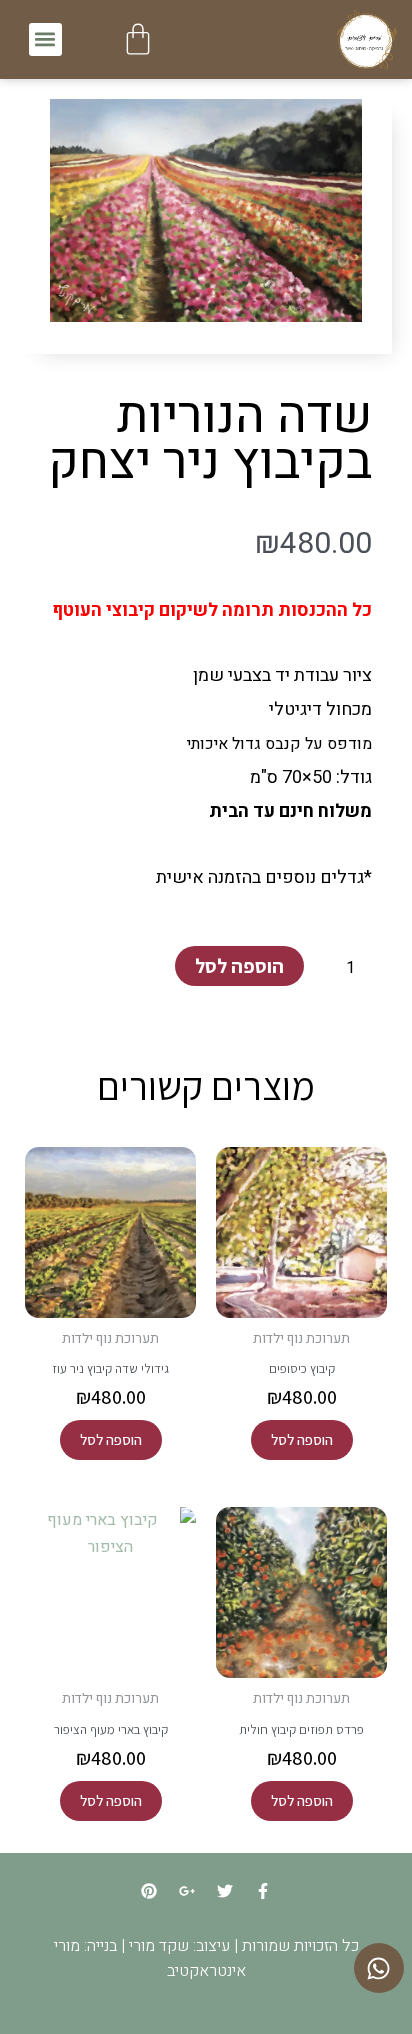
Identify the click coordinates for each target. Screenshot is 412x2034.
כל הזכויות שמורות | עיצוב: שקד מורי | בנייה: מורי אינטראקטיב (206, 1958)
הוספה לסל (239, 966)
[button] (45, 39)
